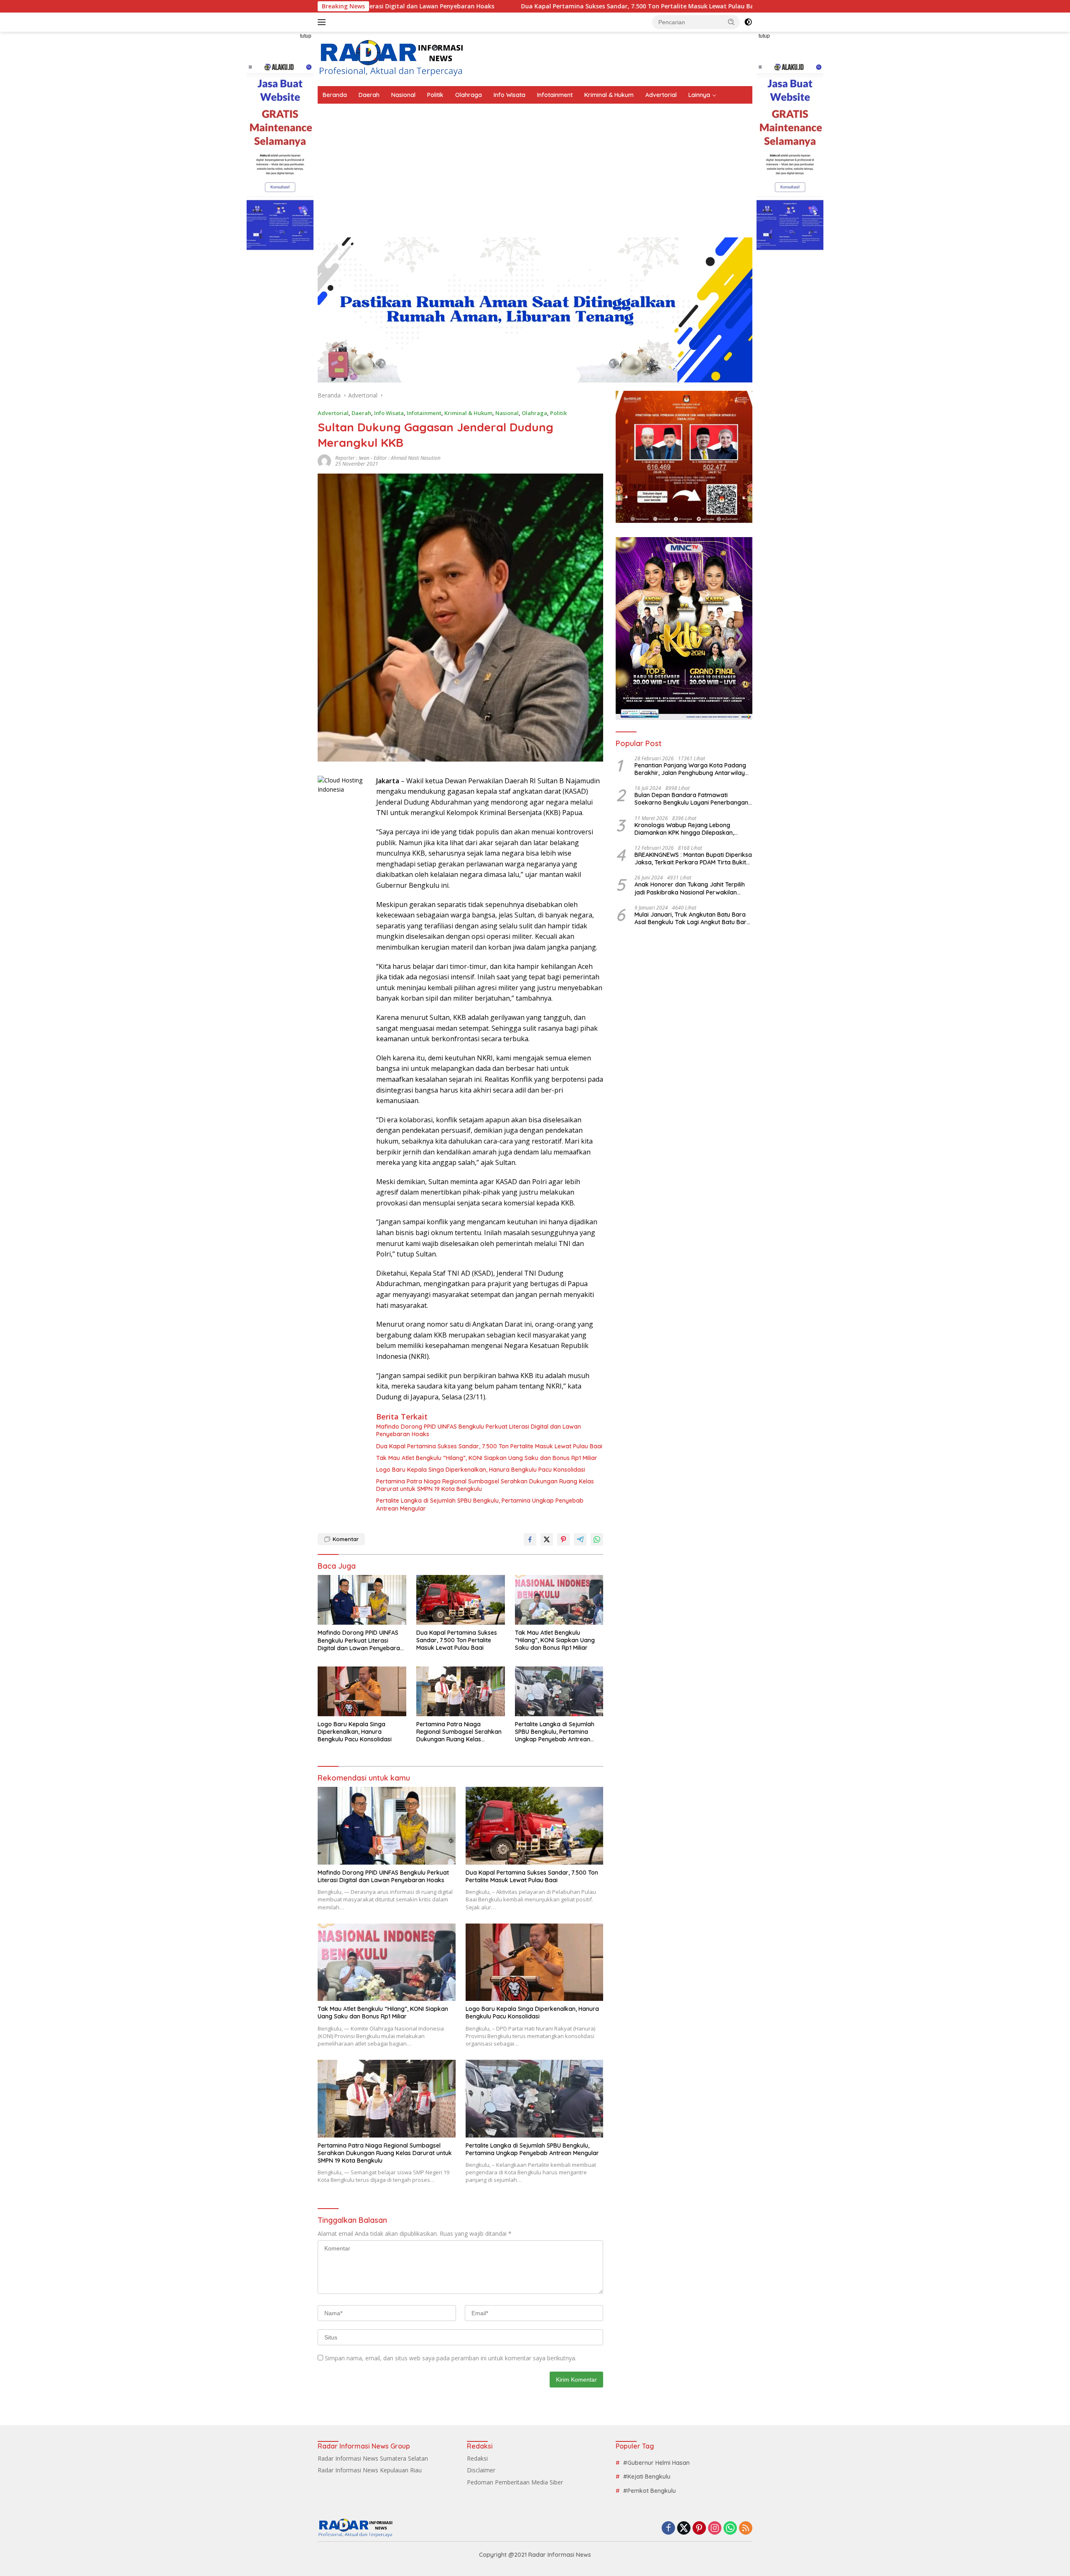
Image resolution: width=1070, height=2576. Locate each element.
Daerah (369, 95)
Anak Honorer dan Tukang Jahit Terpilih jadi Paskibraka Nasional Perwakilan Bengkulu (690, 888)
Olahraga (469, 95)
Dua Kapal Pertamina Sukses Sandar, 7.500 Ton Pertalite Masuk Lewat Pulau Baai (490, 6)
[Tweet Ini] (547, 1539)
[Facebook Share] (530, 1539)
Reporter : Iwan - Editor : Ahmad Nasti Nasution (388, 458)
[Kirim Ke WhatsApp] (597, 1539)
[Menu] (323, 22)
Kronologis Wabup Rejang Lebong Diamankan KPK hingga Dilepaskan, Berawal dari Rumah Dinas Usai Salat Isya (693, 829)
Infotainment (555, 95)
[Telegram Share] (580, 1539)
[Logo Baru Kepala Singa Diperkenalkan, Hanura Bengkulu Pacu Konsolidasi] (362, 1691)
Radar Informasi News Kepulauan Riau (370, 2470)
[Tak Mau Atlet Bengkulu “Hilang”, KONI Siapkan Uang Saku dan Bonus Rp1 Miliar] (559, 1600)
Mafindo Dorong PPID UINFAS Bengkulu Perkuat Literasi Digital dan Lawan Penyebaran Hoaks (479, 1430)
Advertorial (661, 95)
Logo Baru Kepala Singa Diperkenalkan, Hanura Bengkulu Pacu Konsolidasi (481, 1470)
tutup (306, 36)
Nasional (403, 95)
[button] (731, 22)
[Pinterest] (699, 2529)
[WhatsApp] (730, 2529)
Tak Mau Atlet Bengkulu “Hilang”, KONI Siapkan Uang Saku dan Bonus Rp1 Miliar (487, 1458)
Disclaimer (481, 2470)
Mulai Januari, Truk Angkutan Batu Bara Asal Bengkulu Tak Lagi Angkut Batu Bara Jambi (692, 918)
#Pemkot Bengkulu (650, 2491)
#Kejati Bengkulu (647, 2477)
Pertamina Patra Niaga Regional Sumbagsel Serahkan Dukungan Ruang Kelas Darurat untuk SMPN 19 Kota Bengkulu (485, 1485)
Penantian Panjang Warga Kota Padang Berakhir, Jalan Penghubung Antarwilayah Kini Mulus (693, 769)
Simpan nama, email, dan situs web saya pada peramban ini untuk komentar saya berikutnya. (451, 2358)
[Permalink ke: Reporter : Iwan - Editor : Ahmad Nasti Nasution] (324, 460)
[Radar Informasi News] (391, 58)
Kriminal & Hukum (609, 95)
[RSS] (746, 2529)
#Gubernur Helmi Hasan (656, 2463)
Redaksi (477, 2458)
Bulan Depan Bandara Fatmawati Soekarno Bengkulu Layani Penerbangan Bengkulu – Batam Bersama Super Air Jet (692, 799)
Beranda (335, 95)
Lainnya (699, 95)
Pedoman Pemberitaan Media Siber (515, 2482)
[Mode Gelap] (748, 22)
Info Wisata (510, 95)
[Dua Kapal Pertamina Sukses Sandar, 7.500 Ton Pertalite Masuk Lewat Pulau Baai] (461, 1600)
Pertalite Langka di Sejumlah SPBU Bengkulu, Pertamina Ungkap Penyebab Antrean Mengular (480, 1504)
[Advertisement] (535, 166)
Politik (435, 95)
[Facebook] (668, 2529)
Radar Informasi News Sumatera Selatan (373, 2458)
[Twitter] (684, 2529)
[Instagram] (715, 2529)
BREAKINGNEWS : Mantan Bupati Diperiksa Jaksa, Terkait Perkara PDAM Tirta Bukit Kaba (693, 859)
